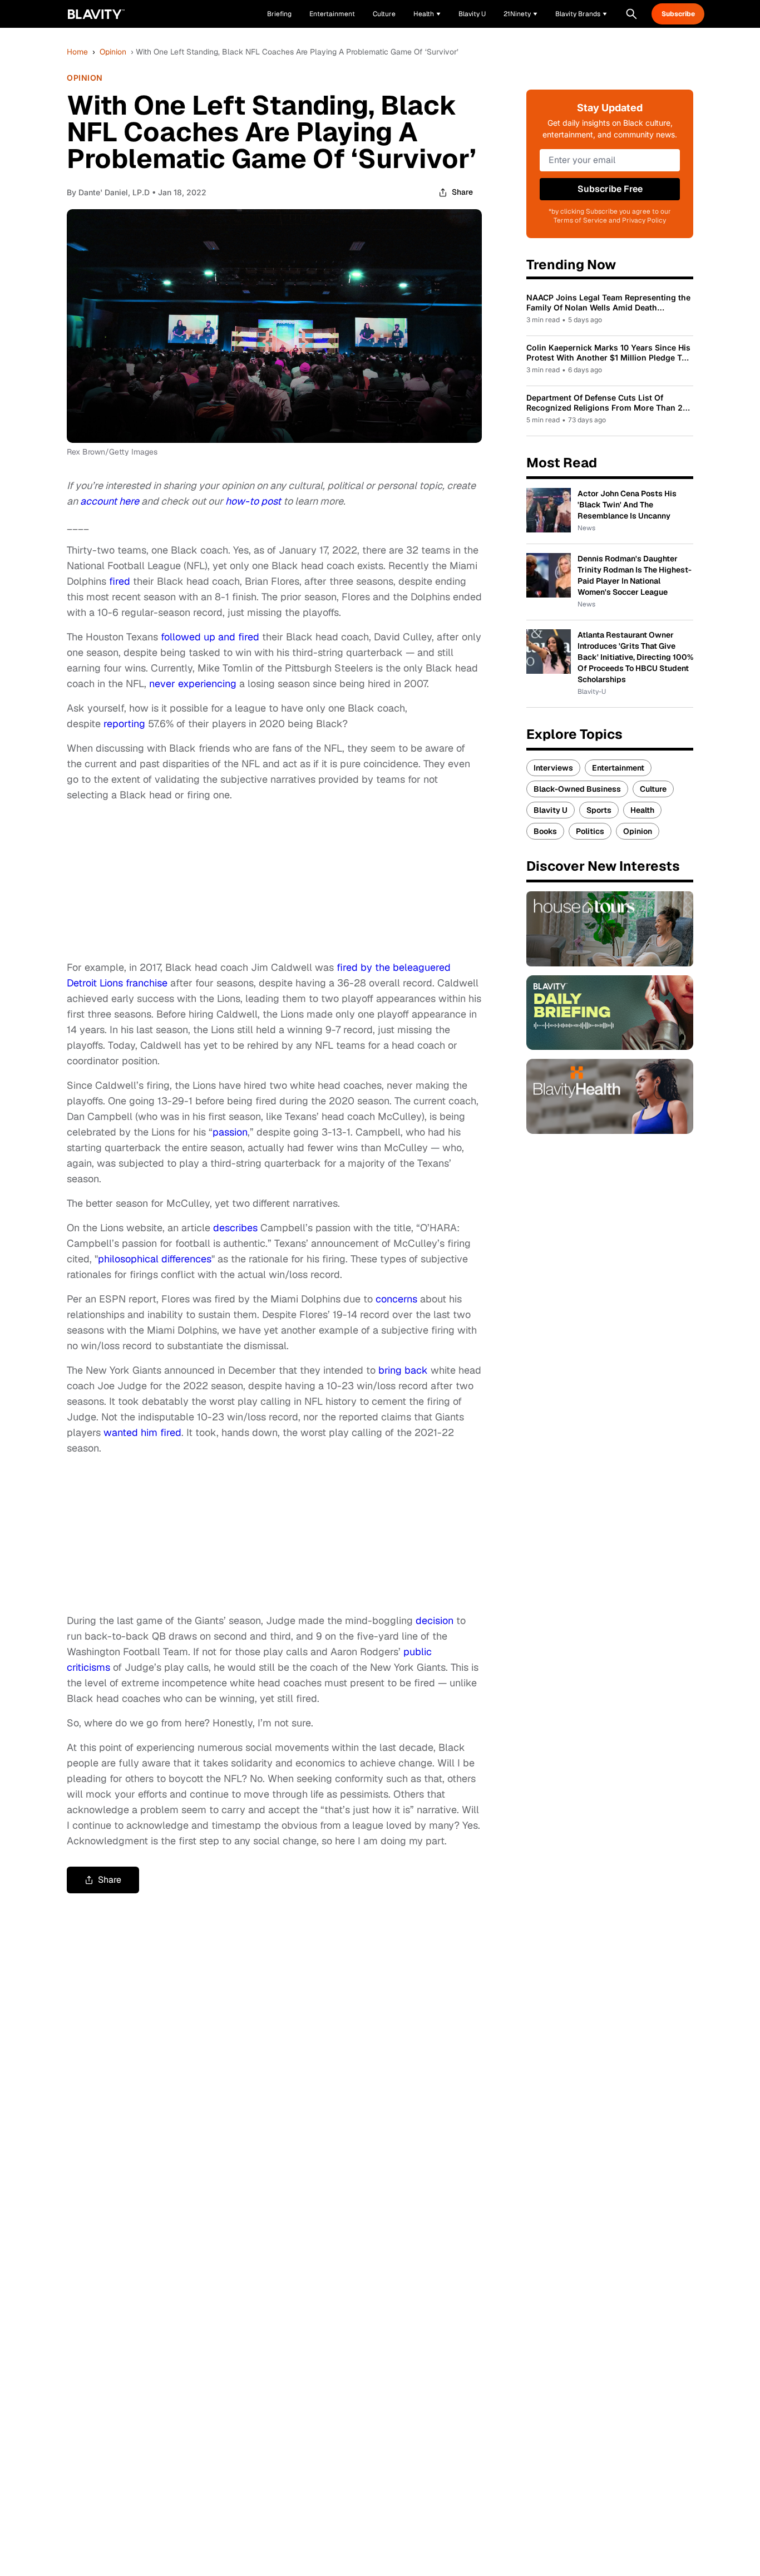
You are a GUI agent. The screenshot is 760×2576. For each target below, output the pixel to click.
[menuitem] (427, 14)
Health (642, 810)
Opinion (113, 52)
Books (545, 831)
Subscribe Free (610, 189)
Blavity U (551, 810)
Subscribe (678, 14)
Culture (653, 789)
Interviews (553, 768)
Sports (599, 810)
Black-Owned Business (577, 789)
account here (111, 501)
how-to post (253, 501)
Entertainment (618, 768)
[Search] (631, 14)
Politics (590, 831)
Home (77, 52)
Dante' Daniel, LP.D (114, 192)
